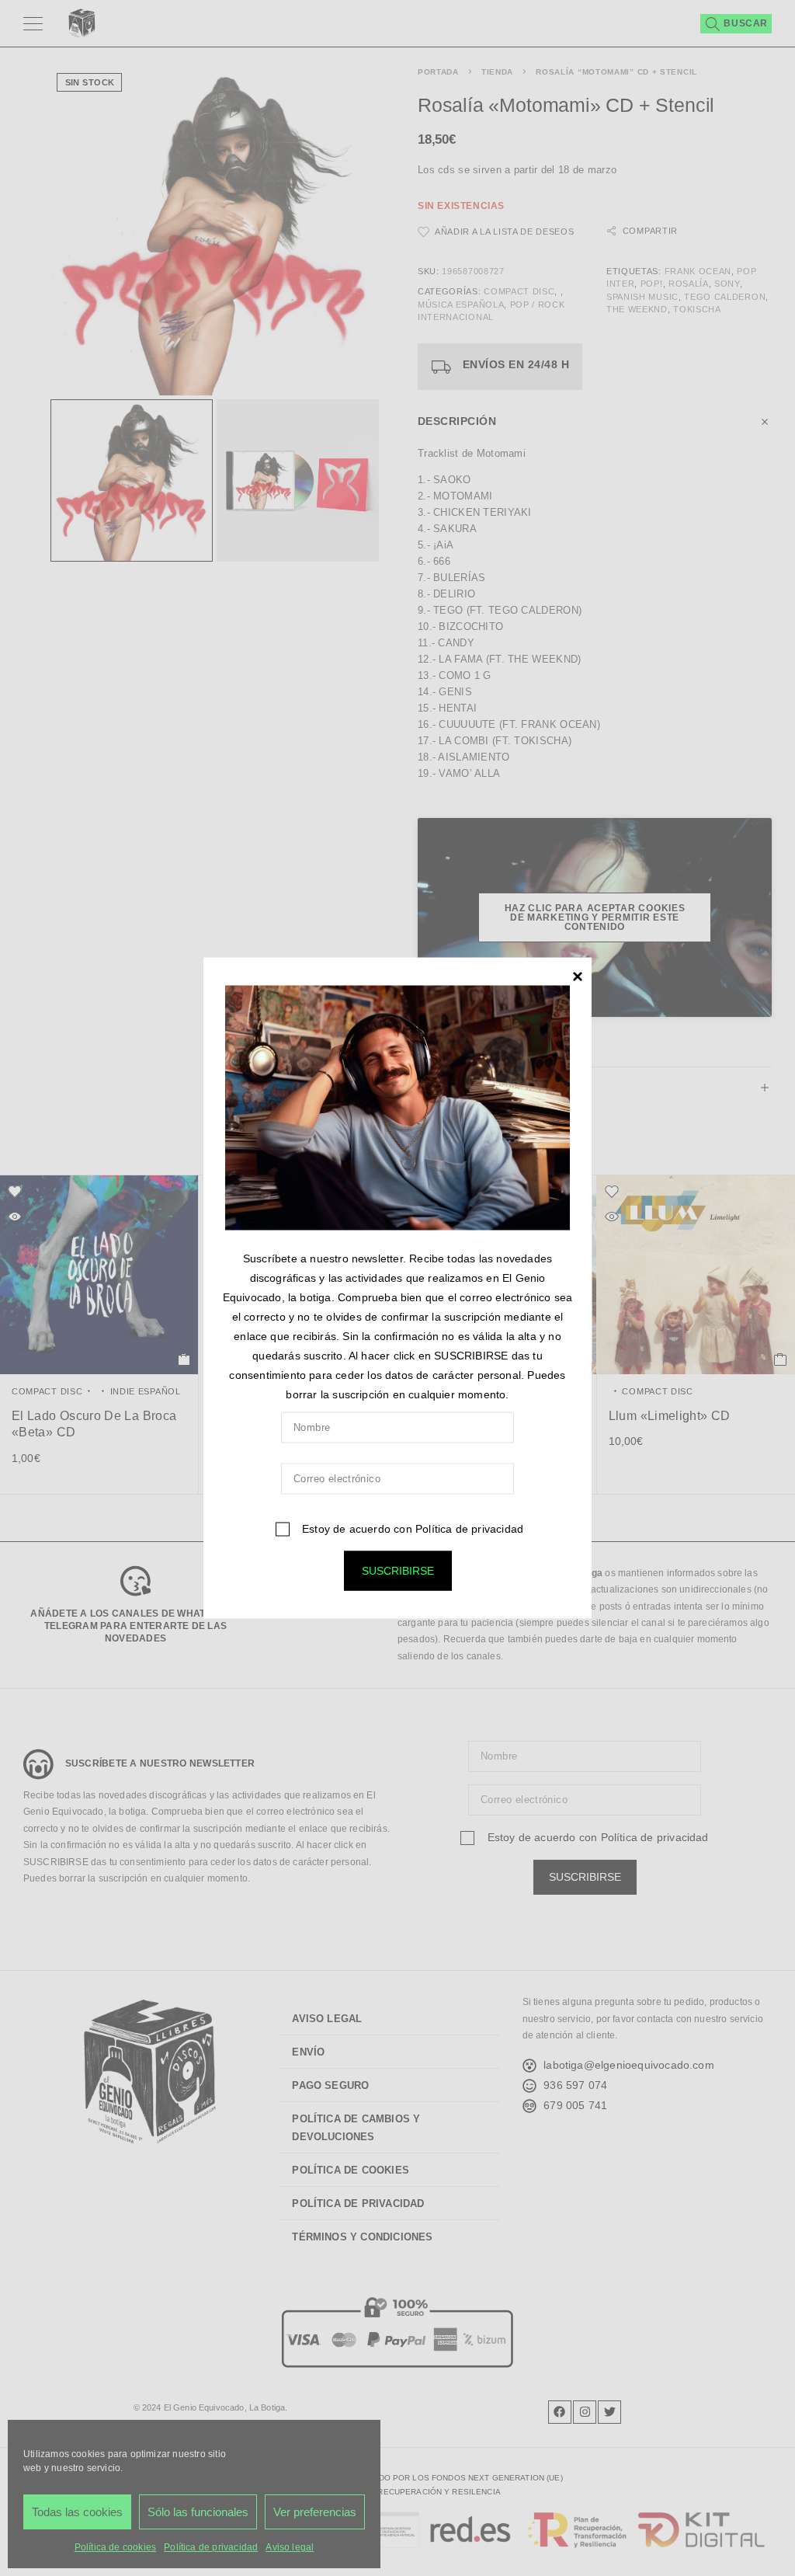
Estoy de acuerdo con (411, 1528)
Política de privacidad (469, 1528)
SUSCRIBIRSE (398, 1570)
